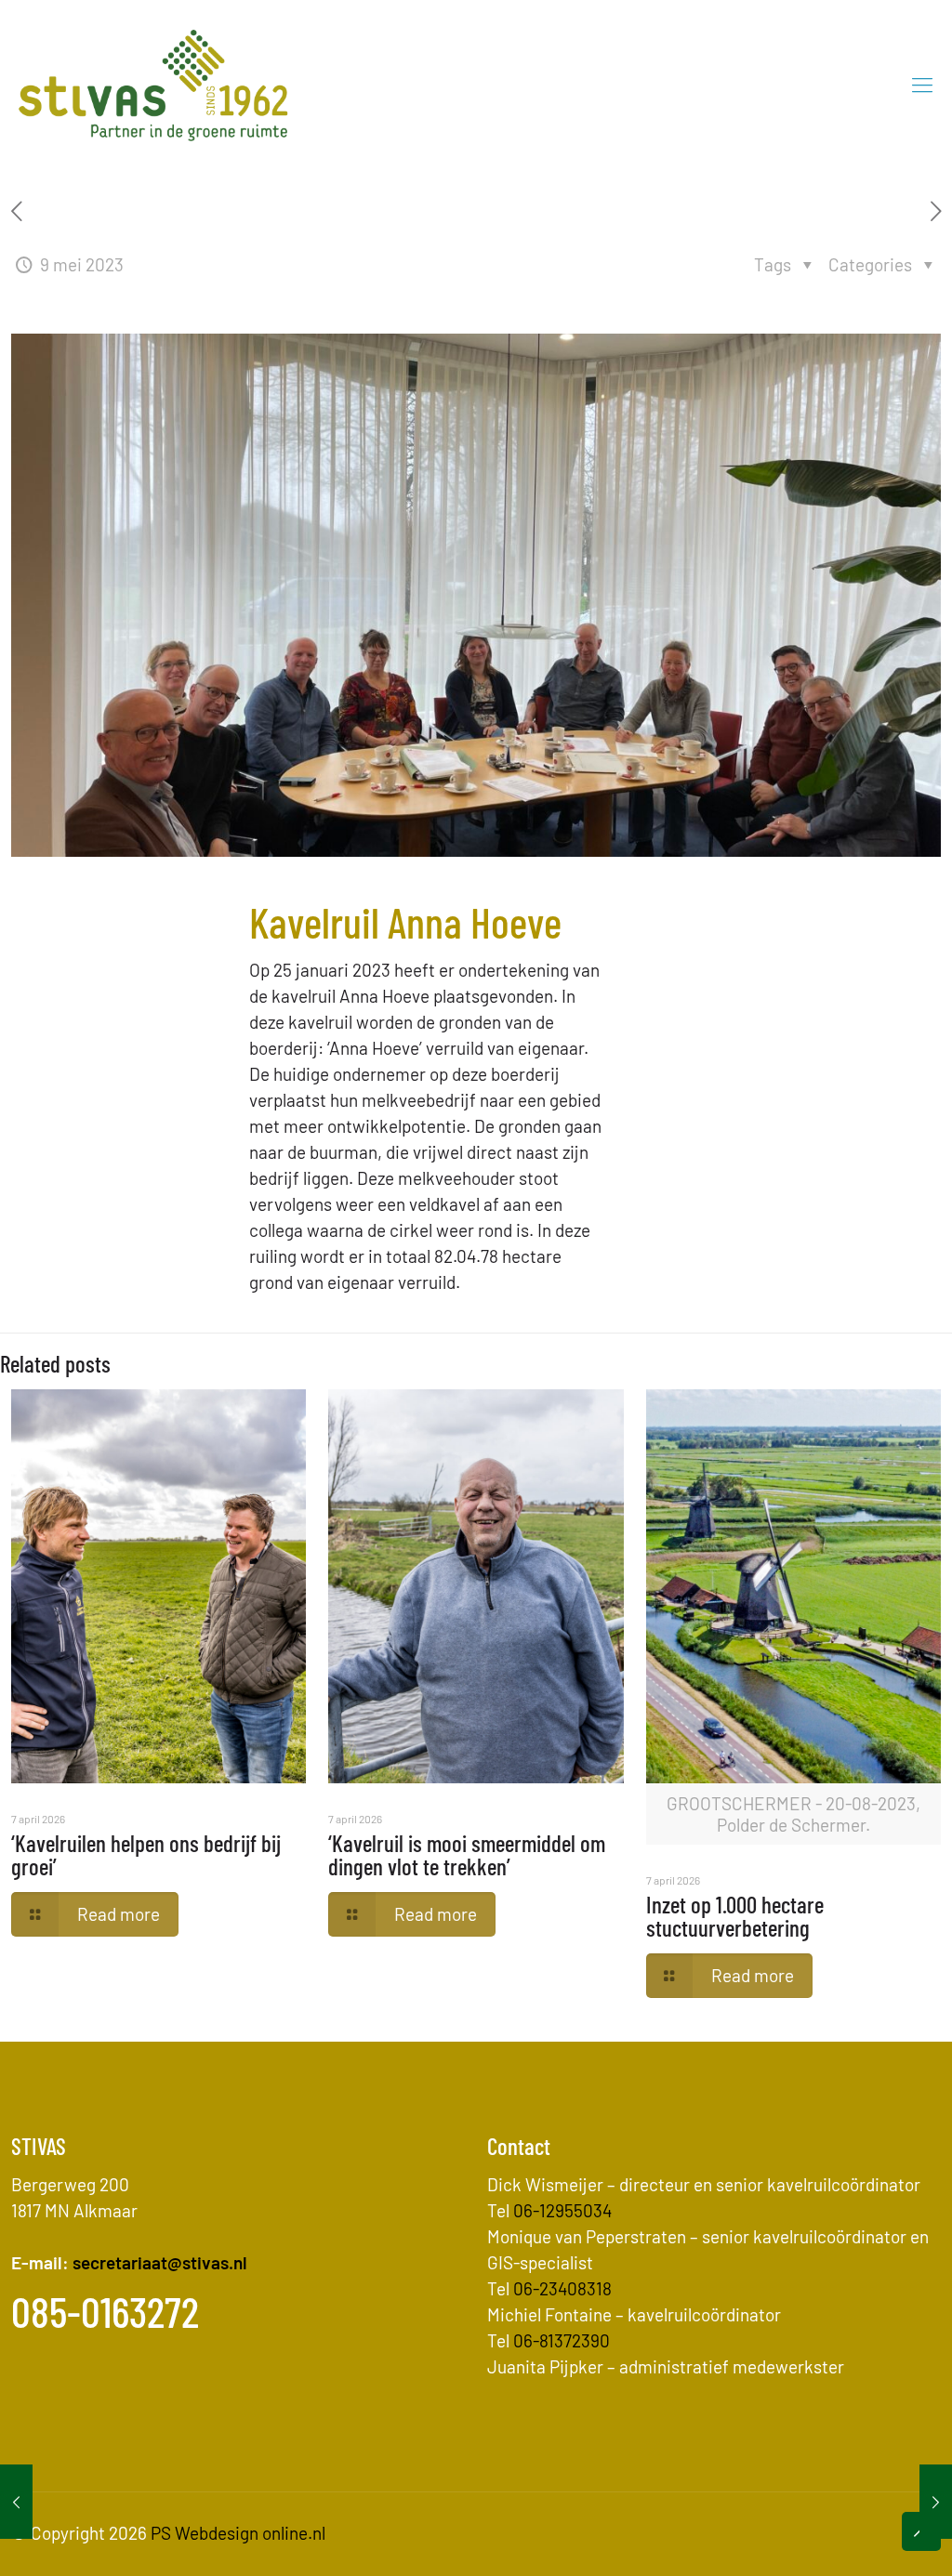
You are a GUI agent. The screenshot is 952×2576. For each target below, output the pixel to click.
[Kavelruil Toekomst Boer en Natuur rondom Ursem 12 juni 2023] (936, 2502)
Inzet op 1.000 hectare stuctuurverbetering (735, 1916)
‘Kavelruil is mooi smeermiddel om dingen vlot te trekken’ (467, 1854)
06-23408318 (562, 2288)
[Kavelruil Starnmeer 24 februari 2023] (16, 2502)
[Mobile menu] (922, 84)
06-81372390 (562, 2340)
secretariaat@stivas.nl (160, 2262)
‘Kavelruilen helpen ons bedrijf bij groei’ (146, 1854)
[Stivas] (154, 84)
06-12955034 (562, 2210)
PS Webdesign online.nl (236, 2533)
